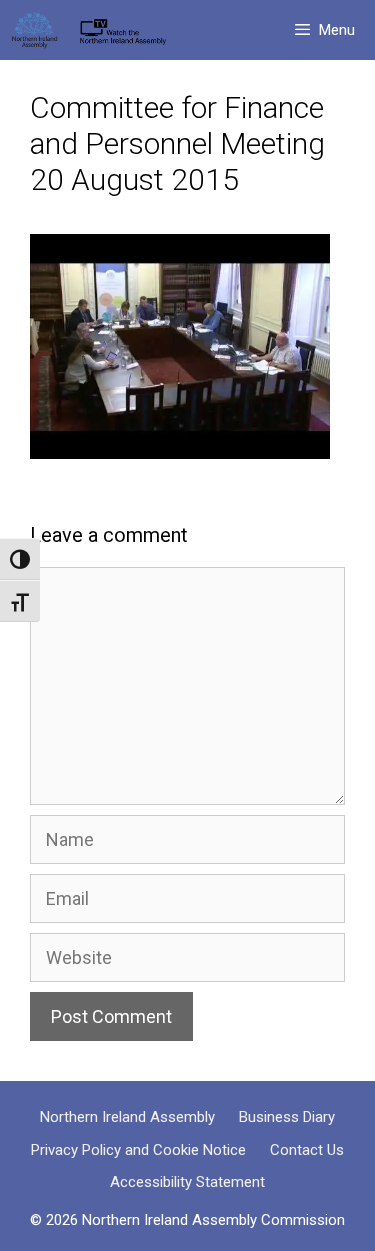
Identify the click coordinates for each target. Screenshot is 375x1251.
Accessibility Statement (187, 1182)
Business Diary (287, 1117)
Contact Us (307, 1150)
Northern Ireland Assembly (127, 1117)
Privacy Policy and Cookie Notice (138, 1150)
